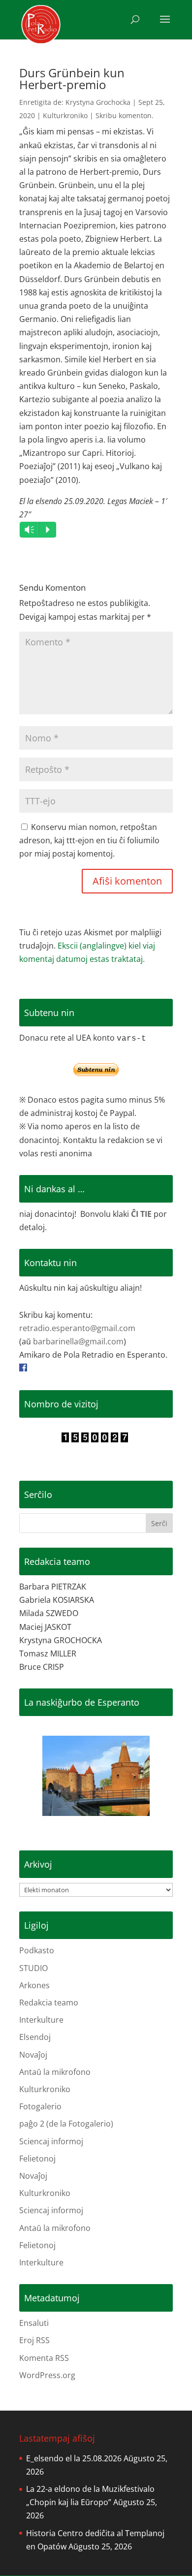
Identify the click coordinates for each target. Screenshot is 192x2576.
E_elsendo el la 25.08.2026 (74, 2458)
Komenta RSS (44, 2358)
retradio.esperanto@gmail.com (77, 1328)
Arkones (34, 1985)
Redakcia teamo (49, 2003)
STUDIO (33, 1968)
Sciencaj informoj (51, 2141)
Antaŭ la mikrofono (55, 2072)
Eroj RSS (34, 2340)
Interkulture (41, 2020)
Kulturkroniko (65, 115)
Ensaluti (34, 2323)
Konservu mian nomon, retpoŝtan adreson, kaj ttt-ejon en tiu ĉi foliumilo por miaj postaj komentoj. (89, 840)
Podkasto (37, 1950)
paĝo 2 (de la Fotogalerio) (66, 2124)
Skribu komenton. (125, 115)
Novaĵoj (33, 2055)
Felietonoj (37, 2159)
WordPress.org (47, 2375)
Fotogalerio (40, 2106)
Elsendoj (35, 2037)
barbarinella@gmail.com (78, 1341)
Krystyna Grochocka (98, 102)
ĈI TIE (141, 1214)
